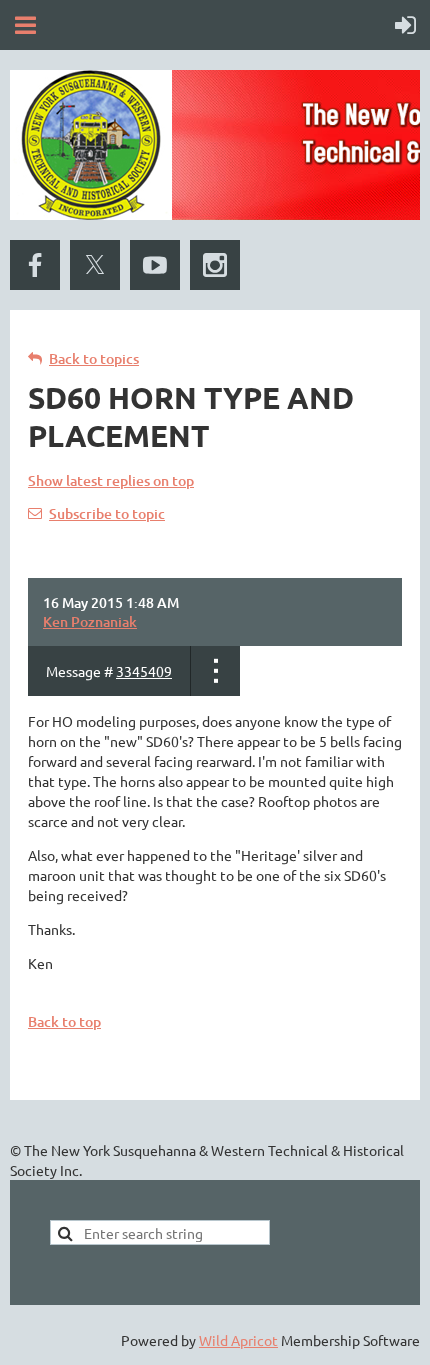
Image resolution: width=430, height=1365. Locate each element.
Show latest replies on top (111, 480)
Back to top (64, 1021)
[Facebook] (35, 265)
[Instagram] (215, 265)
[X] (95, 265)
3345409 (144, 671)
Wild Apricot (238, 1340)
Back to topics (94, 358)
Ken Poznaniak (90, 621)
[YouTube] (155, 265)
